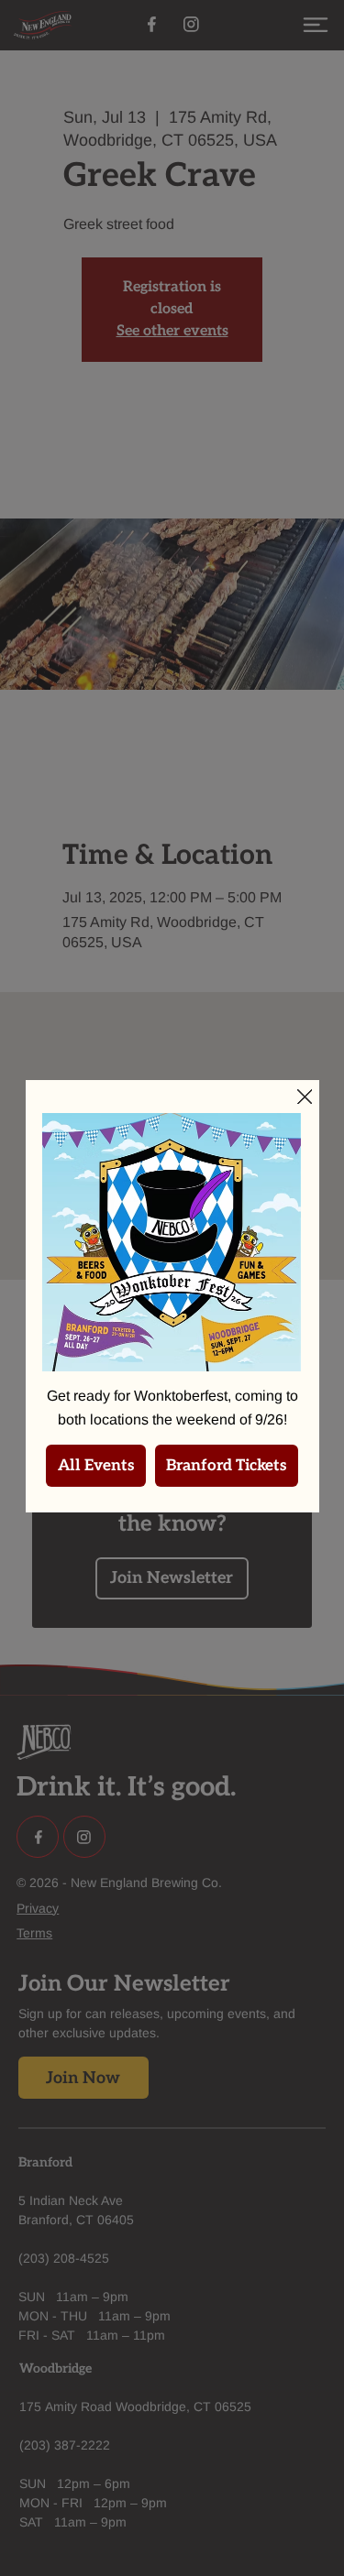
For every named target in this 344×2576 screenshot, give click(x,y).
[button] (305, 1098)
